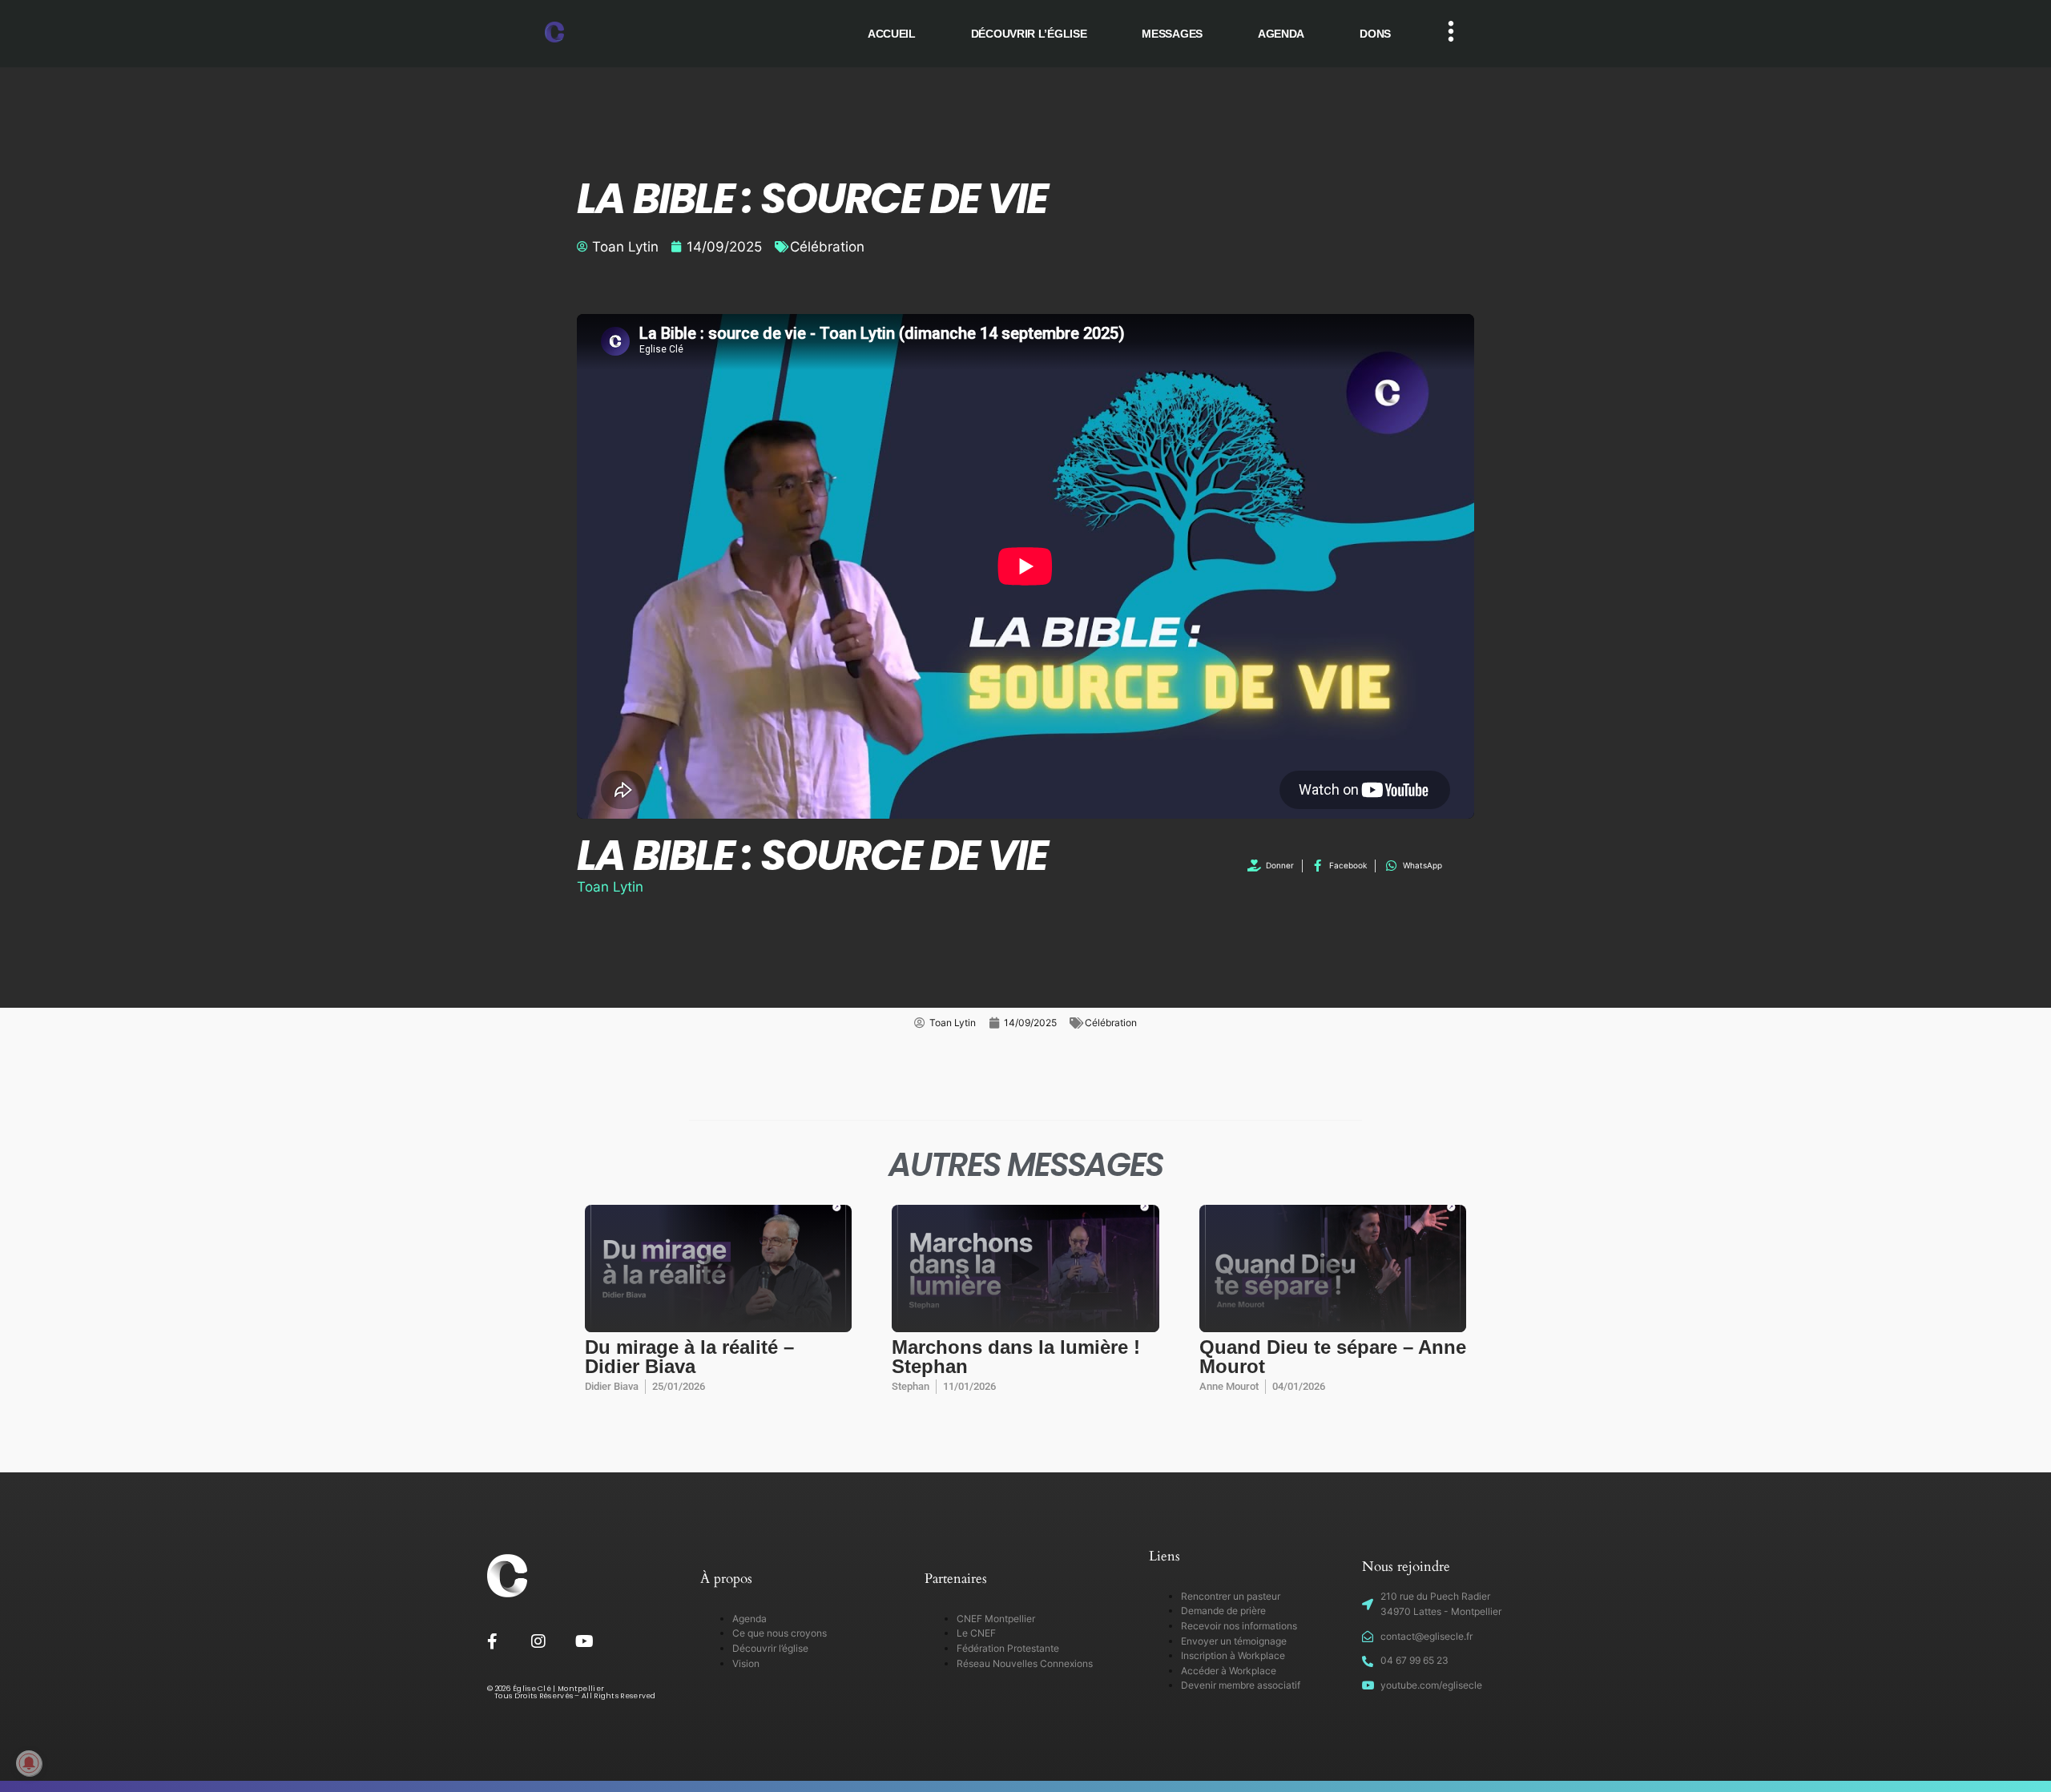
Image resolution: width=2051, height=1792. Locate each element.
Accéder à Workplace (1229, 1671)
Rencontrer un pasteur (1231, 1596)
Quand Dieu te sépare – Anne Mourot (1333, 1357)
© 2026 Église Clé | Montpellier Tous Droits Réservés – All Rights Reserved (572, 1692)
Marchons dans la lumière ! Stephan (1016, 1357)
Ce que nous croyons (780, 1633)
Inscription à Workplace (1233, 1655)
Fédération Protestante (1008, 1648)
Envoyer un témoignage (1234, 1641)
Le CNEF (976, 1633)
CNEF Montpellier (996, 1619)
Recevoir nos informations (1239, 1626)
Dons (1375, 34)
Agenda (1281, 34)
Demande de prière (1223, 1611)
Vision (746, 1663)
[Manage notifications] (29, 1763)
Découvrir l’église (1029, 34)
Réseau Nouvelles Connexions (1025, 1663)
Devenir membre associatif (1241, 1685)
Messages (1172, 34)
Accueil (892, 34)
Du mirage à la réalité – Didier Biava (689, 1357)
